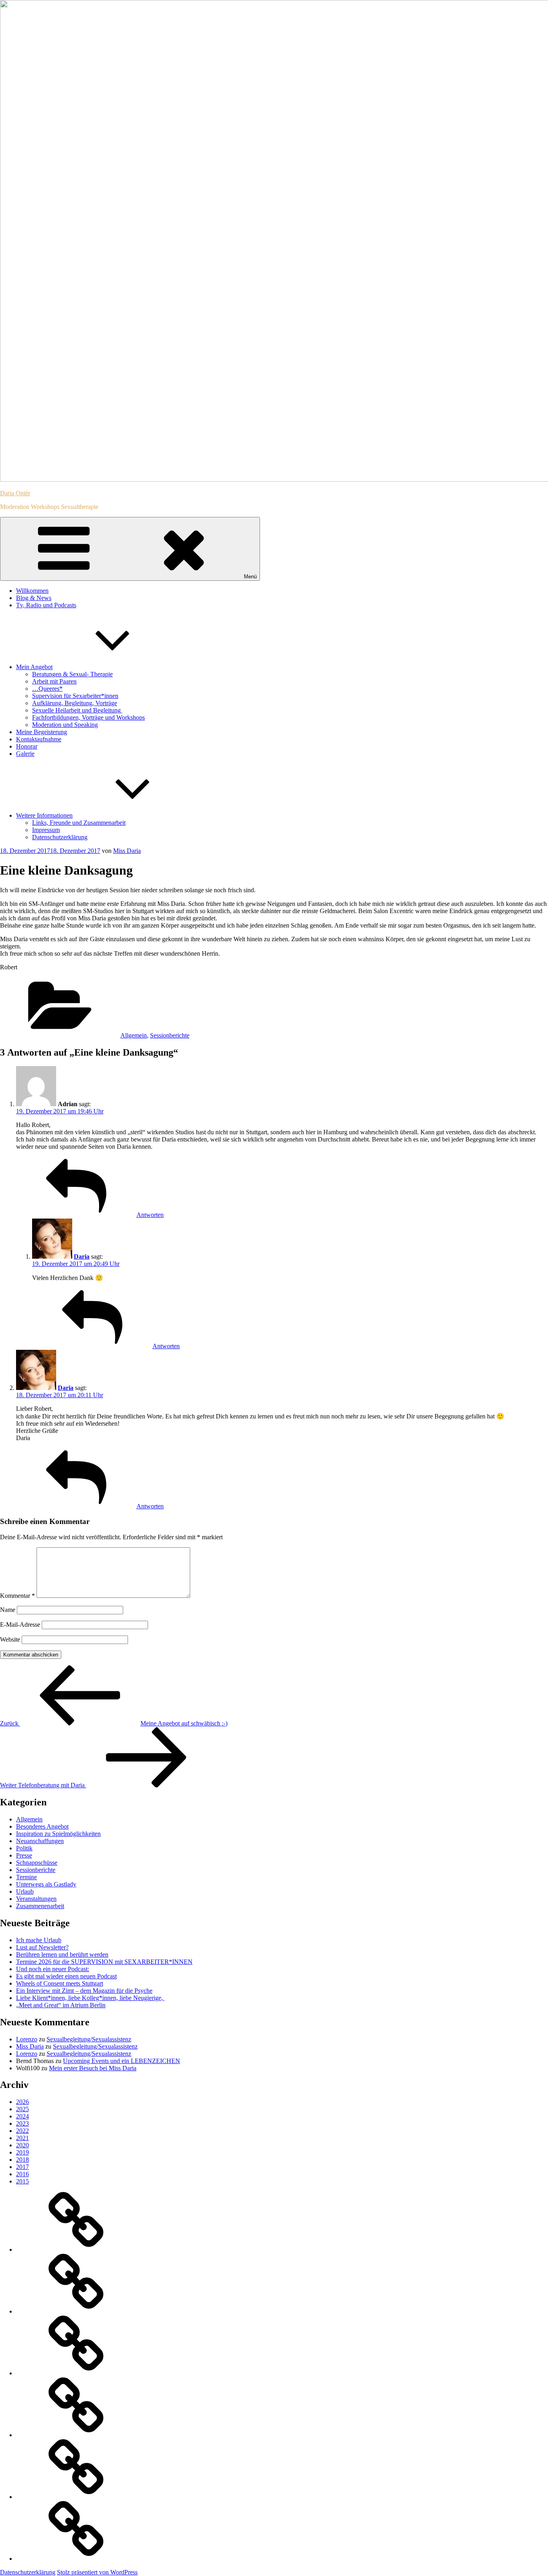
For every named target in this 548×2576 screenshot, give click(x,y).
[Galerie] (76, 2497)
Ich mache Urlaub (39, 1940)
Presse (24, 1855)
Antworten (150, 1215)
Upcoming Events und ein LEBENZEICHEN (122, 2061)
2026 (22, 2102)
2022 (22, 2131)
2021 (22, 2138)
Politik (24, 1848)
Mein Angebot (34, 667)
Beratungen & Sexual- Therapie (72, 674)
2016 (22, 2174)
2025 (22, 2109)
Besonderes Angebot (42, 1826)
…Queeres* (47, 689)
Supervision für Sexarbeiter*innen (75, 696)
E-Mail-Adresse (20, 1625)
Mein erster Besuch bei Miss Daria (93, 2068)
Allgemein (134, 1035)
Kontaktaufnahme (39, 739)
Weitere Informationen (44, 815)
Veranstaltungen (36, 1899)
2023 (22, 2123)
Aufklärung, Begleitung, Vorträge (75, 703)
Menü (250, 577)
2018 (22, 2160)
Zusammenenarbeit (40, 1906)
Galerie (25, 754)
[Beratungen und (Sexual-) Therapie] (76, 2435)
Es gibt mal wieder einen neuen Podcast (66, 1976)
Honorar (27, 746)
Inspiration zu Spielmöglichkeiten (58, 1834)
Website (10, 1639)
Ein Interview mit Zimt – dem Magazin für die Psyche (84, 1991)
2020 (22, 2145)
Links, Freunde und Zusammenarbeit (79, 823)
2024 (22, 2116)
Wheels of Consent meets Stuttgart (60, 1983)
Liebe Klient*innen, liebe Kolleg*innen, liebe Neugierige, (90, 1998)
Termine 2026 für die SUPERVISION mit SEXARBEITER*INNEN (104, 1962)
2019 (22, 2152)
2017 (22, 2167)
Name (8, 1610)
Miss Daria (127, 851)
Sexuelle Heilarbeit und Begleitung (77, 710)
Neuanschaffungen (40, 1841)
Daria (82, 1256)
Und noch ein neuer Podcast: (53, 1969)
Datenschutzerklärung (60, 837)
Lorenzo (27, 2039)
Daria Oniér (15, 493)
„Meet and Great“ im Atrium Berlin (61, 2005)
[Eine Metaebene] (76, 2373)
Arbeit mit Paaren (54, 681)
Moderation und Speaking (65, 725)
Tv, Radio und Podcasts (46, 605)
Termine (26, 1877)
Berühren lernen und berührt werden (62, 1954)
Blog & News (34, 598)
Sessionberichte (170, 1035)
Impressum (46, 830)
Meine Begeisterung (42, 732)
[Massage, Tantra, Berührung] (76, 2311)
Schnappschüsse (37, 1863)
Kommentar (17, 1596)
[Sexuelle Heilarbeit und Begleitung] (76, 2559)
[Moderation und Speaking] (76, 2249)
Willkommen (32, 591)
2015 (22, 2181)
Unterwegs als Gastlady (46, 1884)
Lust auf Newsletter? (42, 1947)
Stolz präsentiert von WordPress (97, 2572)
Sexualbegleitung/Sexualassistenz (89, 2039)
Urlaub (25, 1891)
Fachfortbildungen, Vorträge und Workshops (88, 717)
